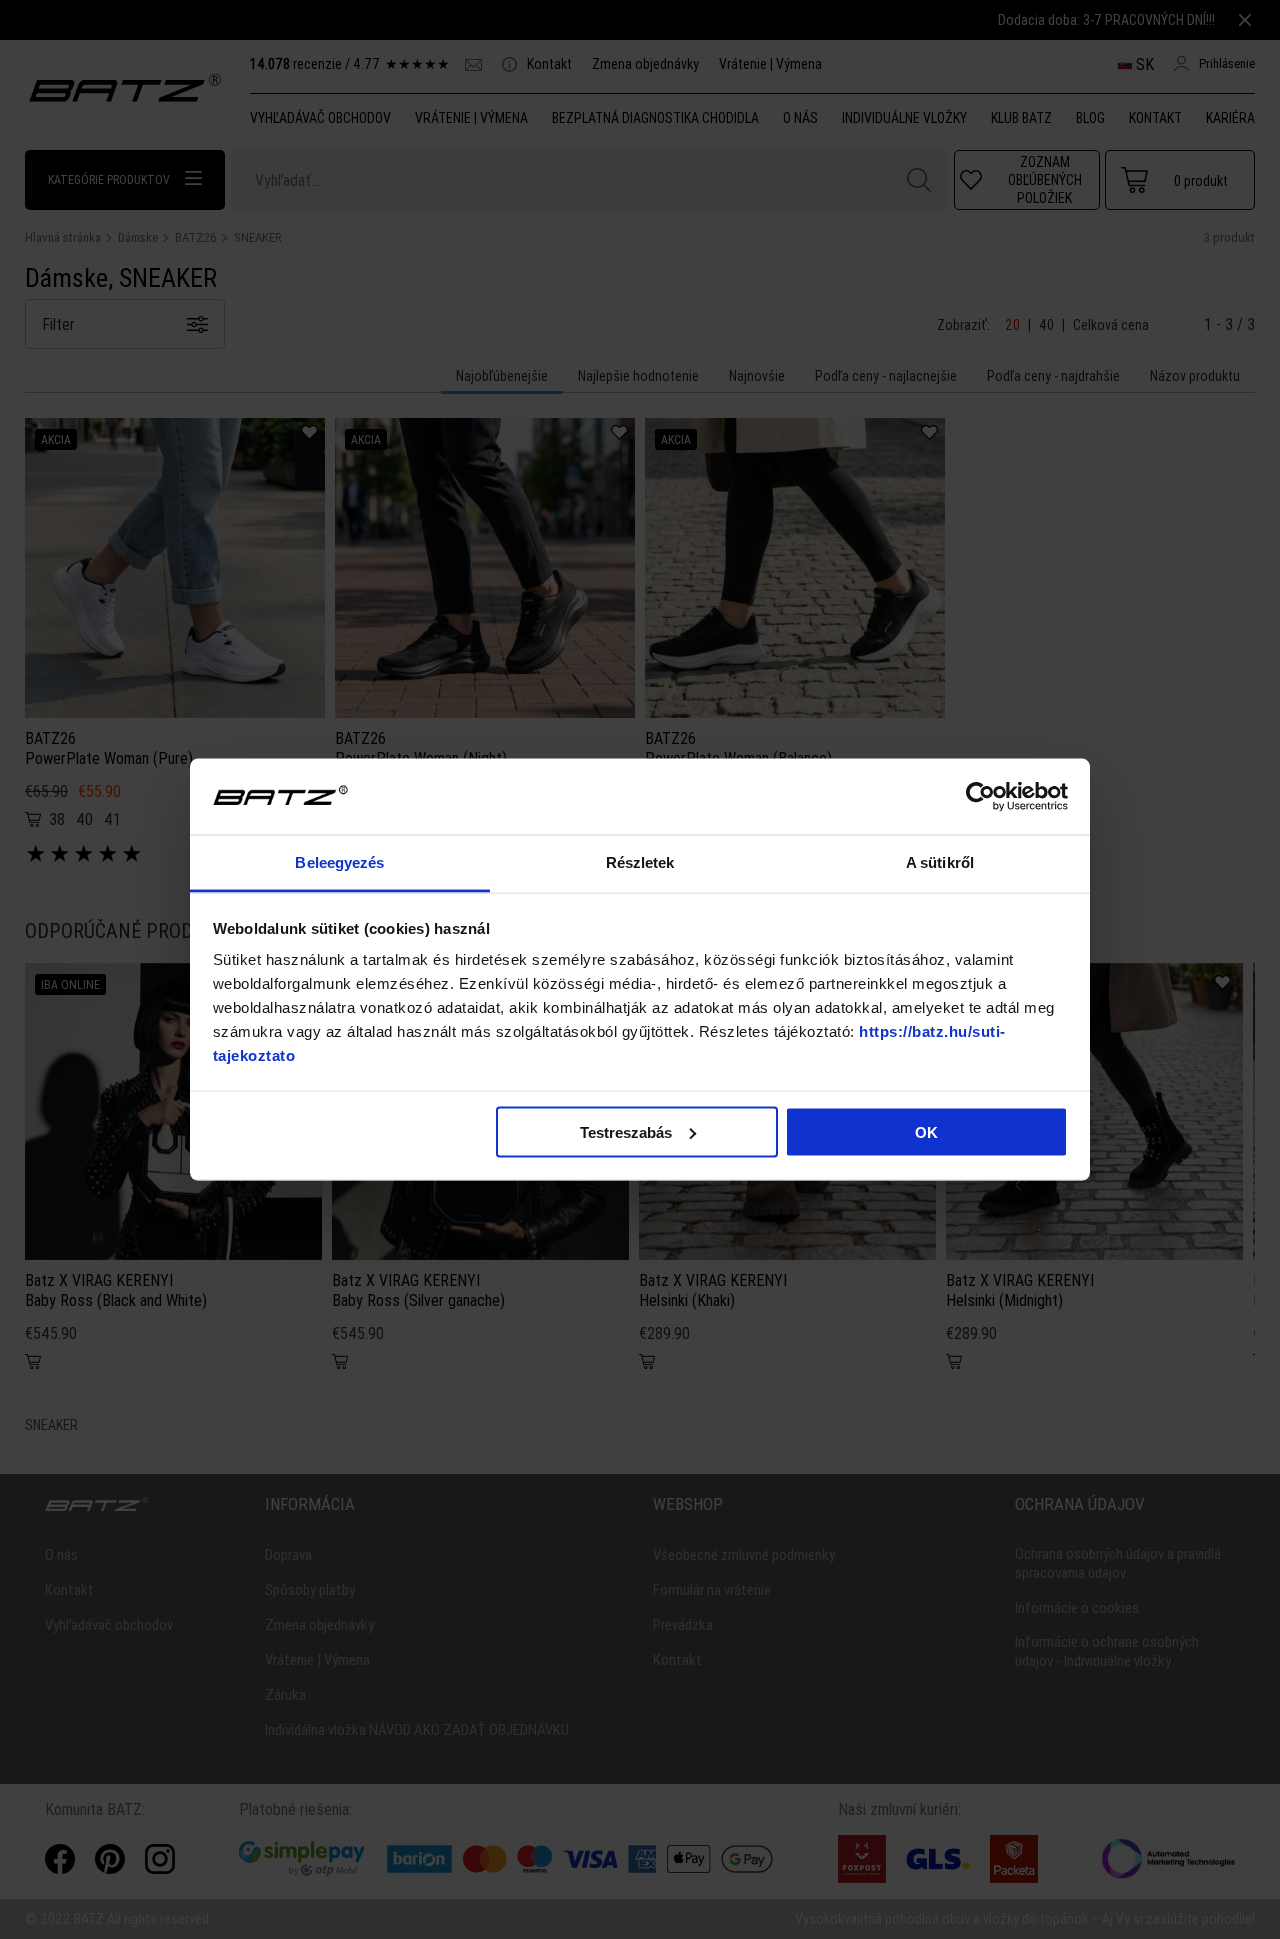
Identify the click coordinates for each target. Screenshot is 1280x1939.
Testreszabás (626, 1131)
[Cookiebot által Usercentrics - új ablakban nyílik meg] (980, 797)
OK (926, 1131)
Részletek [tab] (640, 862)
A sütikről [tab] (940, 862)
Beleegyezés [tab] (339, 862)
